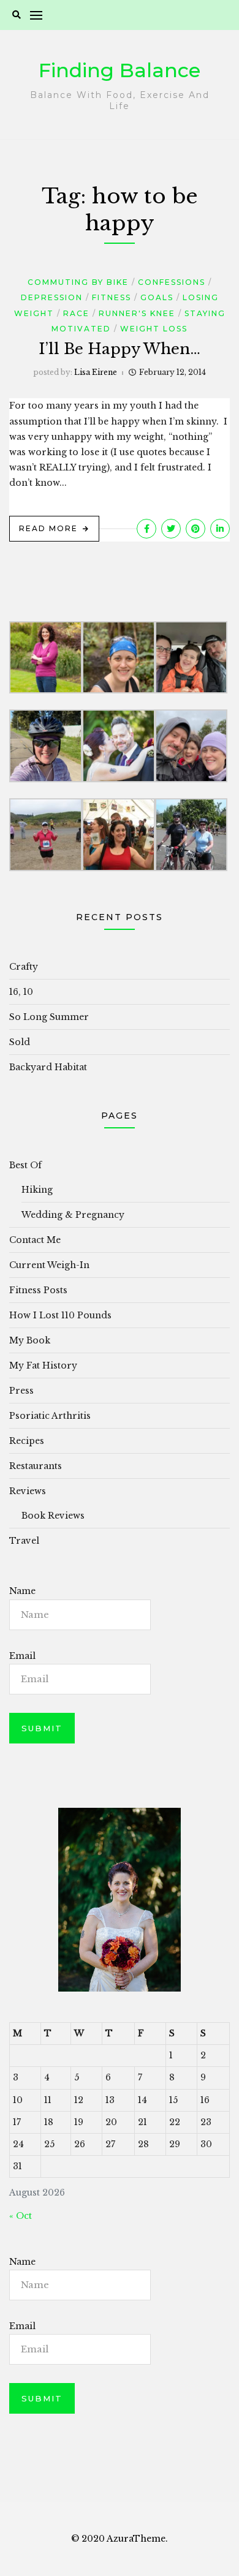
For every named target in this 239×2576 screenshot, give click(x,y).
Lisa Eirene (96, 372)
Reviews (28, 1491)
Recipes (27, 1441)
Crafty (24, 967)
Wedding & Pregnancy (73, 1215)
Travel (24, 1541)
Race (76, 313)
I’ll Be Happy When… (120, 349)
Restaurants (36, 1466)
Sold (20, 1042)
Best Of (25, 1165)
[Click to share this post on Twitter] (171, 529)
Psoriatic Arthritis (50, 1416)
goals (157, 297)
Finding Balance (120, 70)
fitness (112, 297)
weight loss (154, 329)
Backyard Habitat (48, 1067)
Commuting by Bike (78, 282)
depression (52, 297)
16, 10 (21, 992)
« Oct (21, 2216)
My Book (30, 1340)
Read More (48, 528)
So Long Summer (49, 1017)
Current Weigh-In (49, 1265)
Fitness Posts (38, 1290)
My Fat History (43, 1365)
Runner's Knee (137, 313)
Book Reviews (53, 1516)
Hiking (37, 1190)
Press (21, 1391)
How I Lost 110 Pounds (60, 1315)
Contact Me (35, 1240)
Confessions (172, 282)
